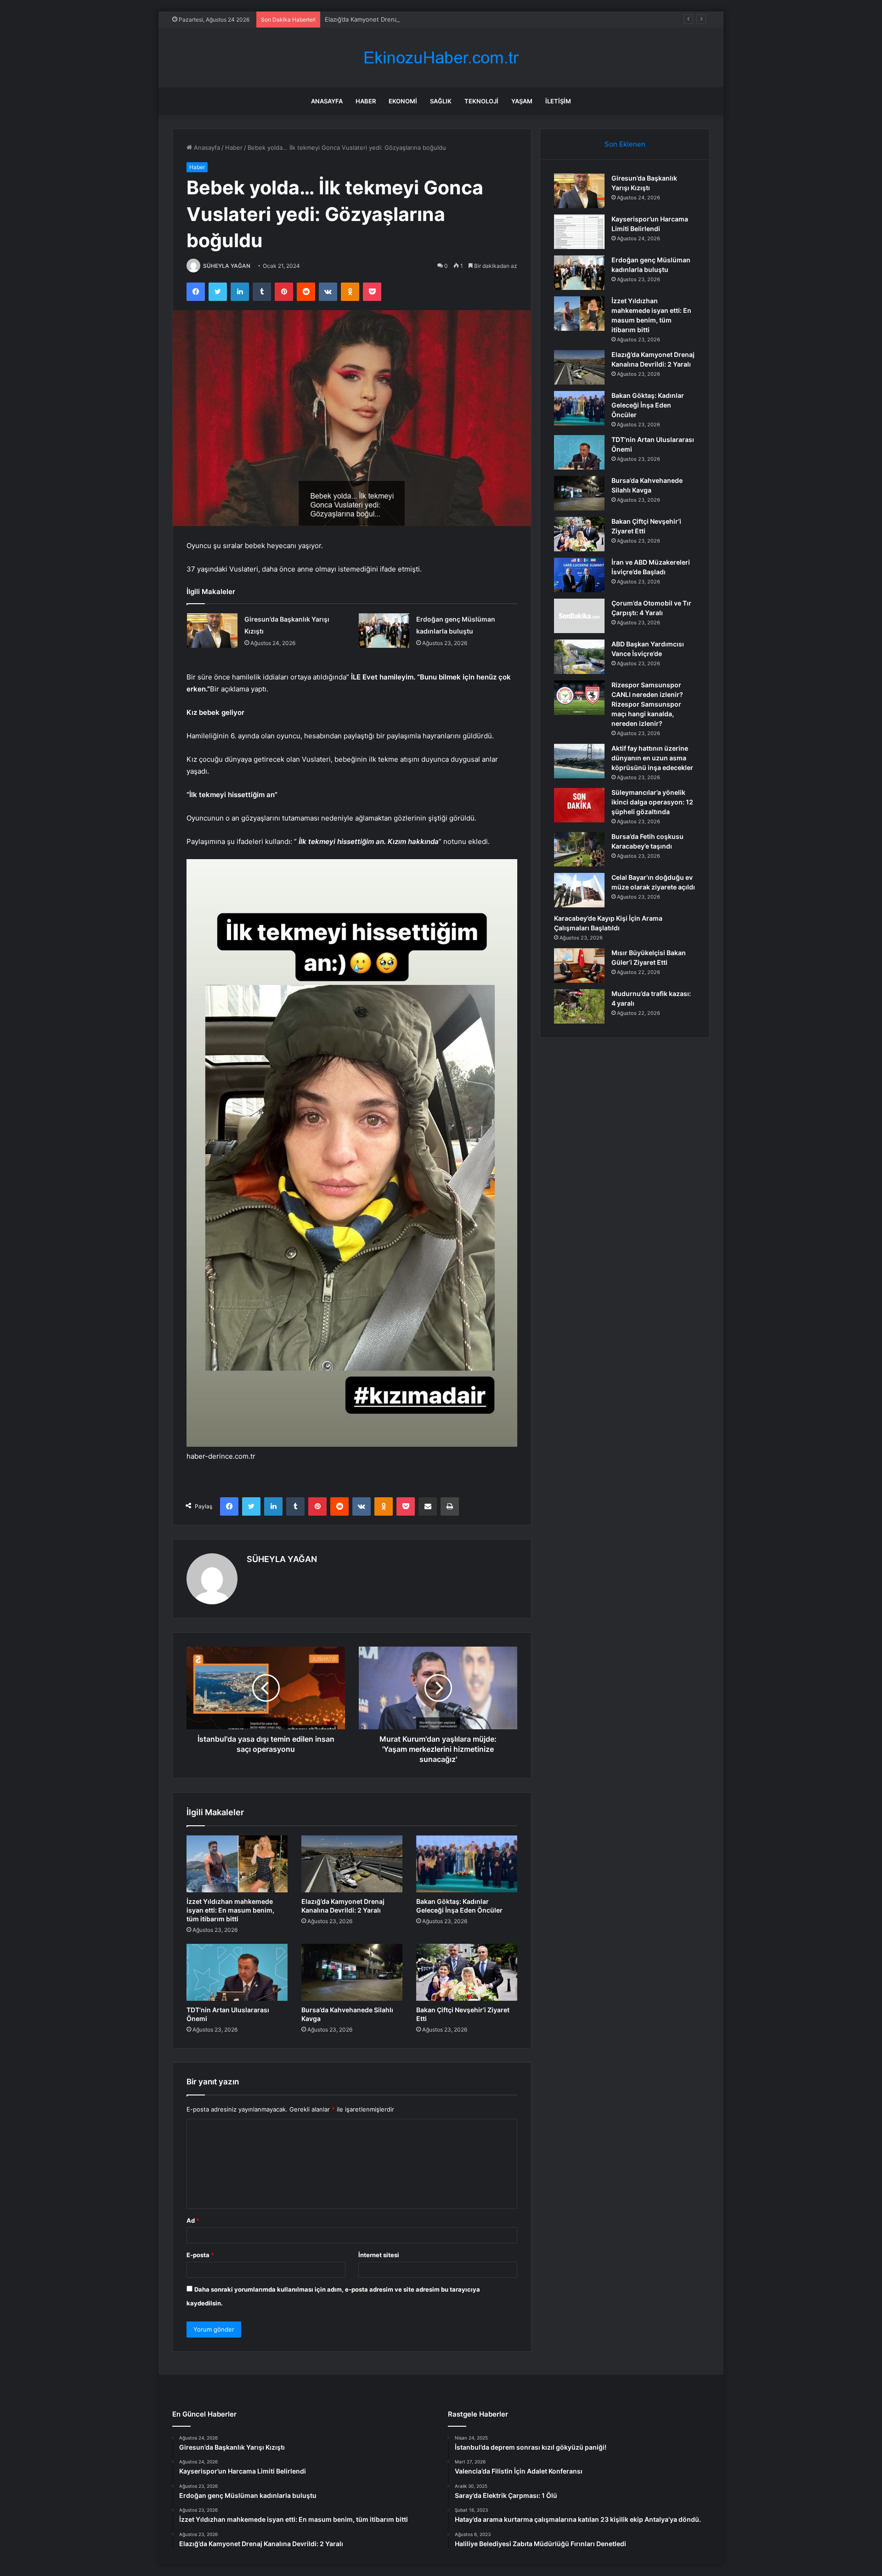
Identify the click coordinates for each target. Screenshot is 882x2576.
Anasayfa (327, 101)
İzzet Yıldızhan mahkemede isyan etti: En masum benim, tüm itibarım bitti (230, 1910)
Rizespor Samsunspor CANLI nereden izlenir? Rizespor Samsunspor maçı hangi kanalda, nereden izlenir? (647, 704)
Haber (366, 101)
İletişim (558, 101)
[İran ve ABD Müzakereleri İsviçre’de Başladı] (579, 575)
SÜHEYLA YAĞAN (227, 266)
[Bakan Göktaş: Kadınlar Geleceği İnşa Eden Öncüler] (467, 1864)
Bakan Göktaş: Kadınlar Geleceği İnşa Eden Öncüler (648, 405)
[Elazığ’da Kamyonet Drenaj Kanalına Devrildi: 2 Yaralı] (352, 1864)
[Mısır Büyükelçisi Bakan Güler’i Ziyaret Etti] (579, 965)
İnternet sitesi (379, 2255)
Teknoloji (481, 101)
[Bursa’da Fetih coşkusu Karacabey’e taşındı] (579, 849)
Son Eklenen (625, 144)
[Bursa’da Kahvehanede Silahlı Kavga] (352, 1972)
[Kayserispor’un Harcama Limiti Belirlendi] (579, 232)
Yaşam (522, 101)
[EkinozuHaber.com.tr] (441, 58)
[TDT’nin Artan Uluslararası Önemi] (237, 1972)
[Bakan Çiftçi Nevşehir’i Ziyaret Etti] (467, 1972)
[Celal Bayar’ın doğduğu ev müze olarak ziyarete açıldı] (579, 890)
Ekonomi (403, 101)
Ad (193, 2220)
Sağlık (441, 101)
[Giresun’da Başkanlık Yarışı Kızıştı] (212, 631)
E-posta (200, 2255)
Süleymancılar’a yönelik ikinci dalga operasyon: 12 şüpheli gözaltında (652, 802)
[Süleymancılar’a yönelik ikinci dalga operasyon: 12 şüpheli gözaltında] (579, 805)
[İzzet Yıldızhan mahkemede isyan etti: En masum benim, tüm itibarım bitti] (237, 1864)
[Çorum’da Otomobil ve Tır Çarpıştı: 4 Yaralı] (579, 616)
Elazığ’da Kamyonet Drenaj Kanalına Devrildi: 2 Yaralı (398, 19)
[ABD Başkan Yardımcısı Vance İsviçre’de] (579, 657)
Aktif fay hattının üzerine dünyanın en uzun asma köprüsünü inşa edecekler (652, 758)
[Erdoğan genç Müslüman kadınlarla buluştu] (384, 631)
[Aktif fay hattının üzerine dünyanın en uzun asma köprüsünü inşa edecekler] (579, 761)
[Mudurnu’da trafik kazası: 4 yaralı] (579, 1006)
